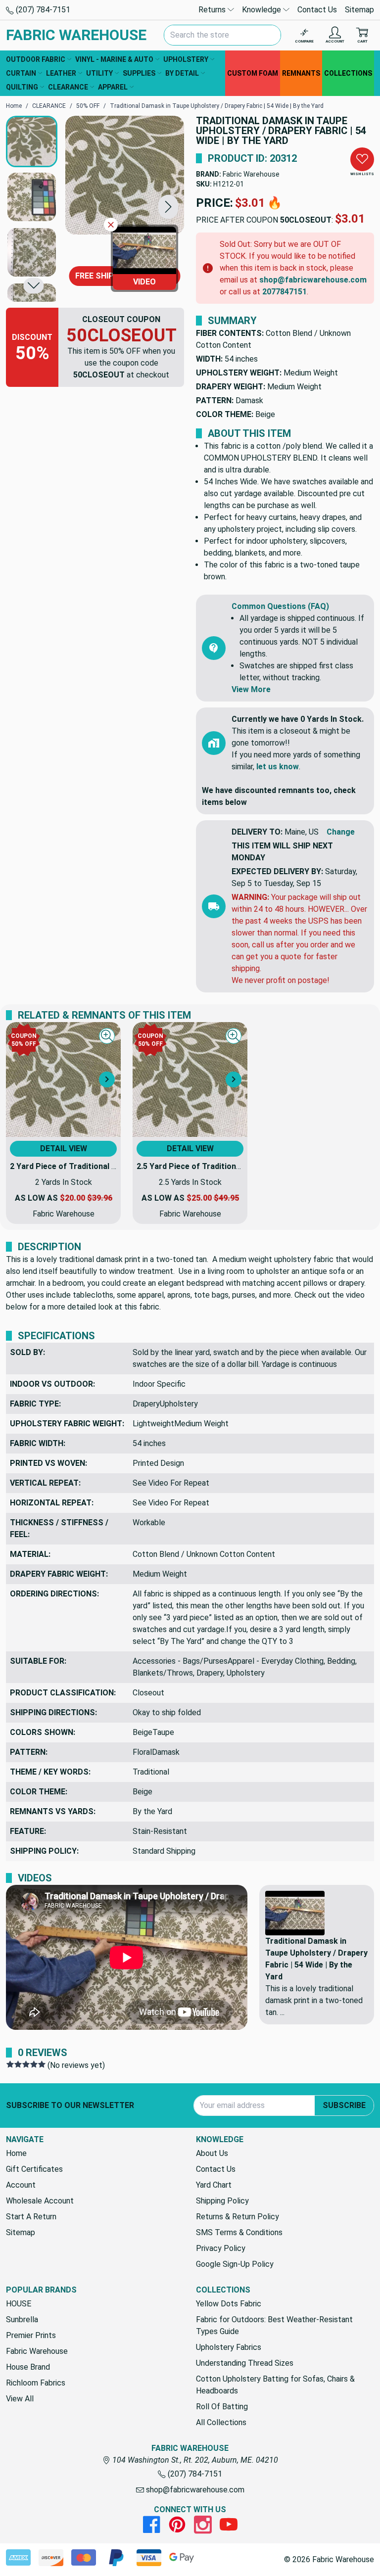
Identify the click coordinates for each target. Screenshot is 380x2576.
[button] (168, 207)
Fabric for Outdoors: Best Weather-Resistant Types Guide (274, 2325)
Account (21, 2185)
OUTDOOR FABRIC (36, 59)
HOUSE (19, 2304)
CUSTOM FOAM (253, 73)
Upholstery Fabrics (229, 2347)
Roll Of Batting (222, 2407)
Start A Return (31, 2217)
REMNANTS (301, 73)
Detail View (64, 1148)
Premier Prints (31, 2335)
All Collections (221, 2422)
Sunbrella (22, 2319)
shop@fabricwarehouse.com (313, 280)
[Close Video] (111, 225)
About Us (212, 2153)
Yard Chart (214, 2185)
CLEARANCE (68, 87)
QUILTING (22, 87)
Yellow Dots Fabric (229, 2304)
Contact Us (317, 10)
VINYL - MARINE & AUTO (114, 59)
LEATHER (61, 73)
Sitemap (359, 10)
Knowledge (262, 10)
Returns (213, 10)
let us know (278, 767)
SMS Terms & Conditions (239, 2232)
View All (20, 2399)
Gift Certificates (34, 2169)
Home (16, 2153)
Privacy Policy (221, 2248)
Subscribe (344, 2105)
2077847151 (285, 292)
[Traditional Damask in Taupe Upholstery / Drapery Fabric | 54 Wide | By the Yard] (125, 175)
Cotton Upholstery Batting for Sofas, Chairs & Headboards (275, 2385)
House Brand (28, 2367)
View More (251, 689)
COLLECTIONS (348, 73)
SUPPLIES (139, 73)
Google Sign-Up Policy (235, 2264)
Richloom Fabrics (36, 2383)
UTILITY (99, 73)
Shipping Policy (222, 2201)
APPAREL (113, 87)
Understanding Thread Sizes (245, 2363)
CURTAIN (21, 73)
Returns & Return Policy (237, 2217)
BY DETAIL (182, 73)
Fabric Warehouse (251, 174)
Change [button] (341, 832)
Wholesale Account (40, 2201)
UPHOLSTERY (186, 59)
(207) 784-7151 (42, 10)
